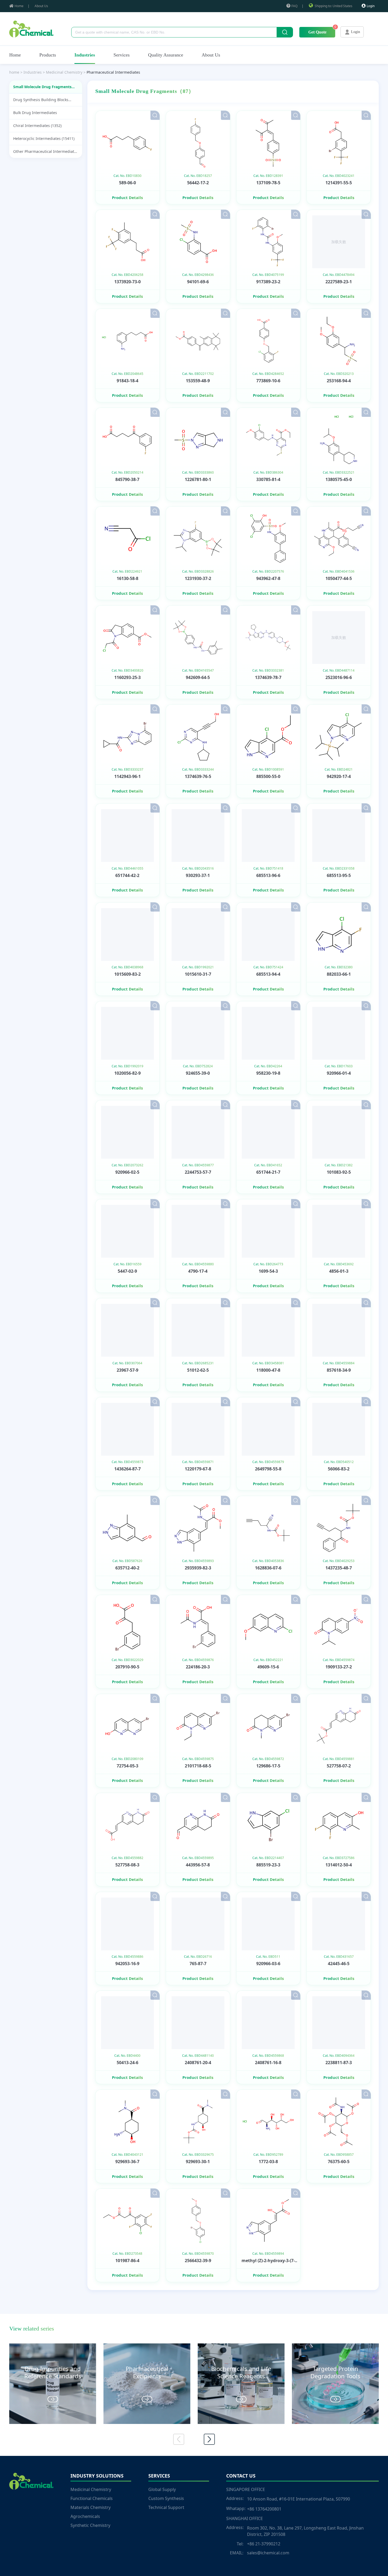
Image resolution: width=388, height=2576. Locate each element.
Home (19, 6)
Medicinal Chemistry (91, 2489)
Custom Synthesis (166, 2498)
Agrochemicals (85, 2516)
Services (122, 55)
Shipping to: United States (333, 6)
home (14, 72)
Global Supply (162, 2489)
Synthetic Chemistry (90, 2525)
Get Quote (317, 32)
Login (371, 6)
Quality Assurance (166, 55)
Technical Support (166, 2507)
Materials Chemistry (91, 2507)
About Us (41, 6)
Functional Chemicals (92, 2498)
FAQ (294, 6)
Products (48, 55)
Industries (85, 55)
